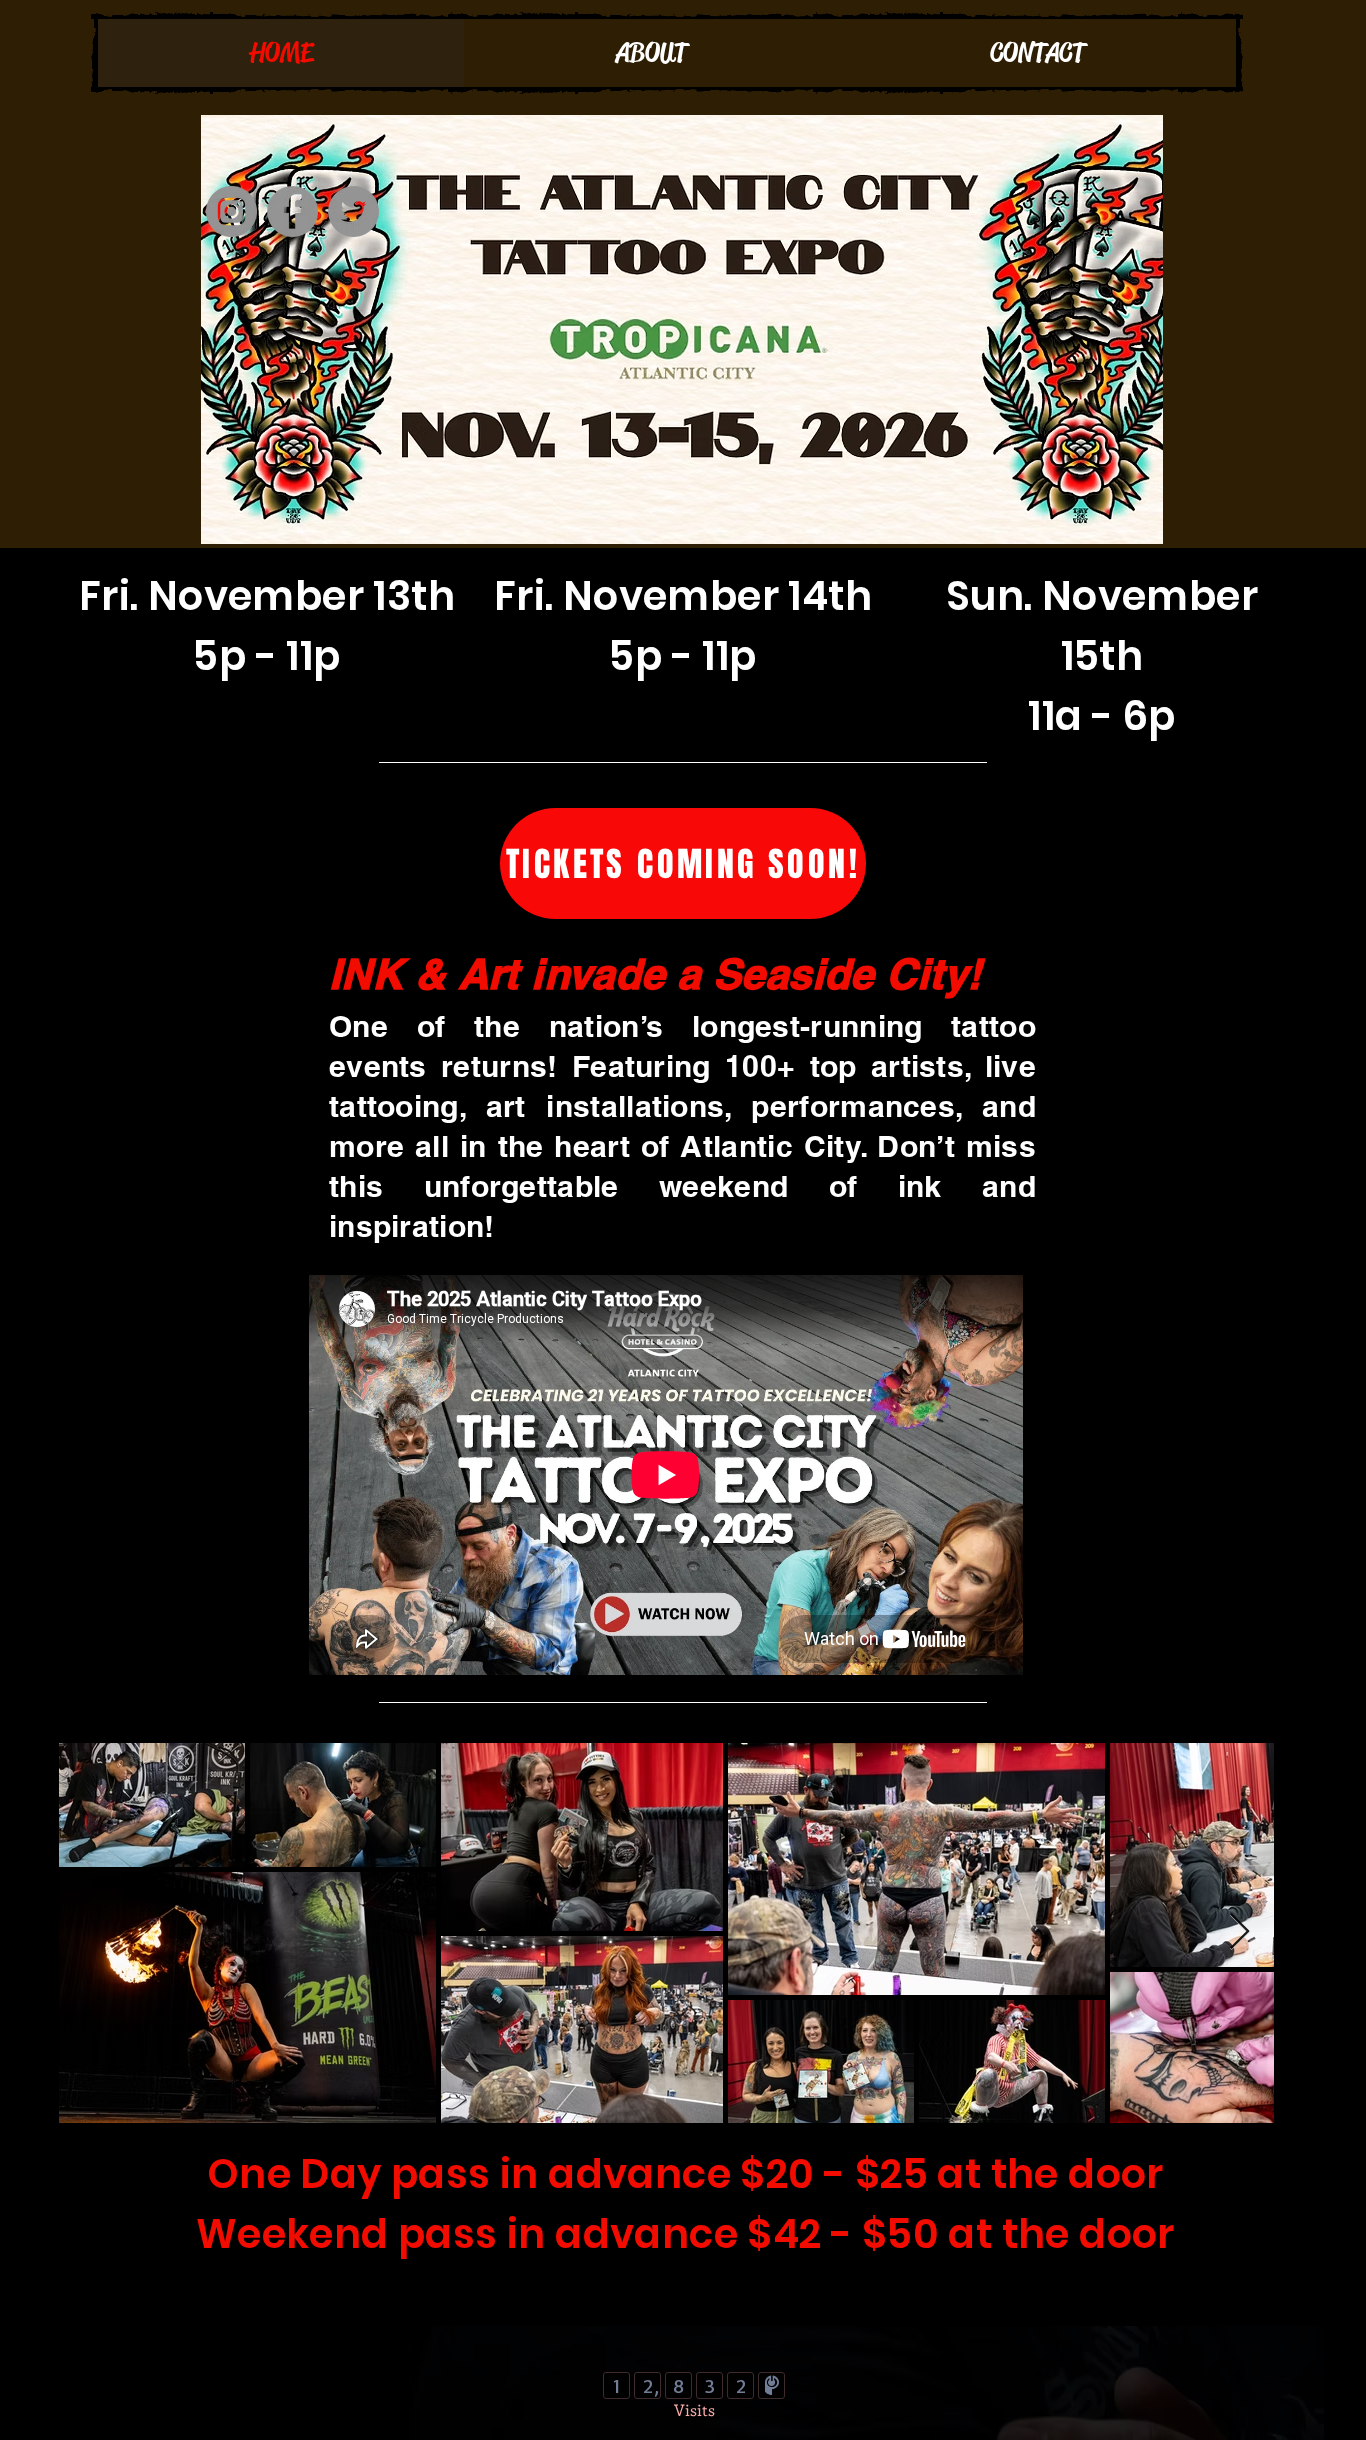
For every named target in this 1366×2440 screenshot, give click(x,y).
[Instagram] (231, 211)
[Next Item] (1239, 1932)
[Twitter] (353, 211)
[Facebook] (292, 211)
